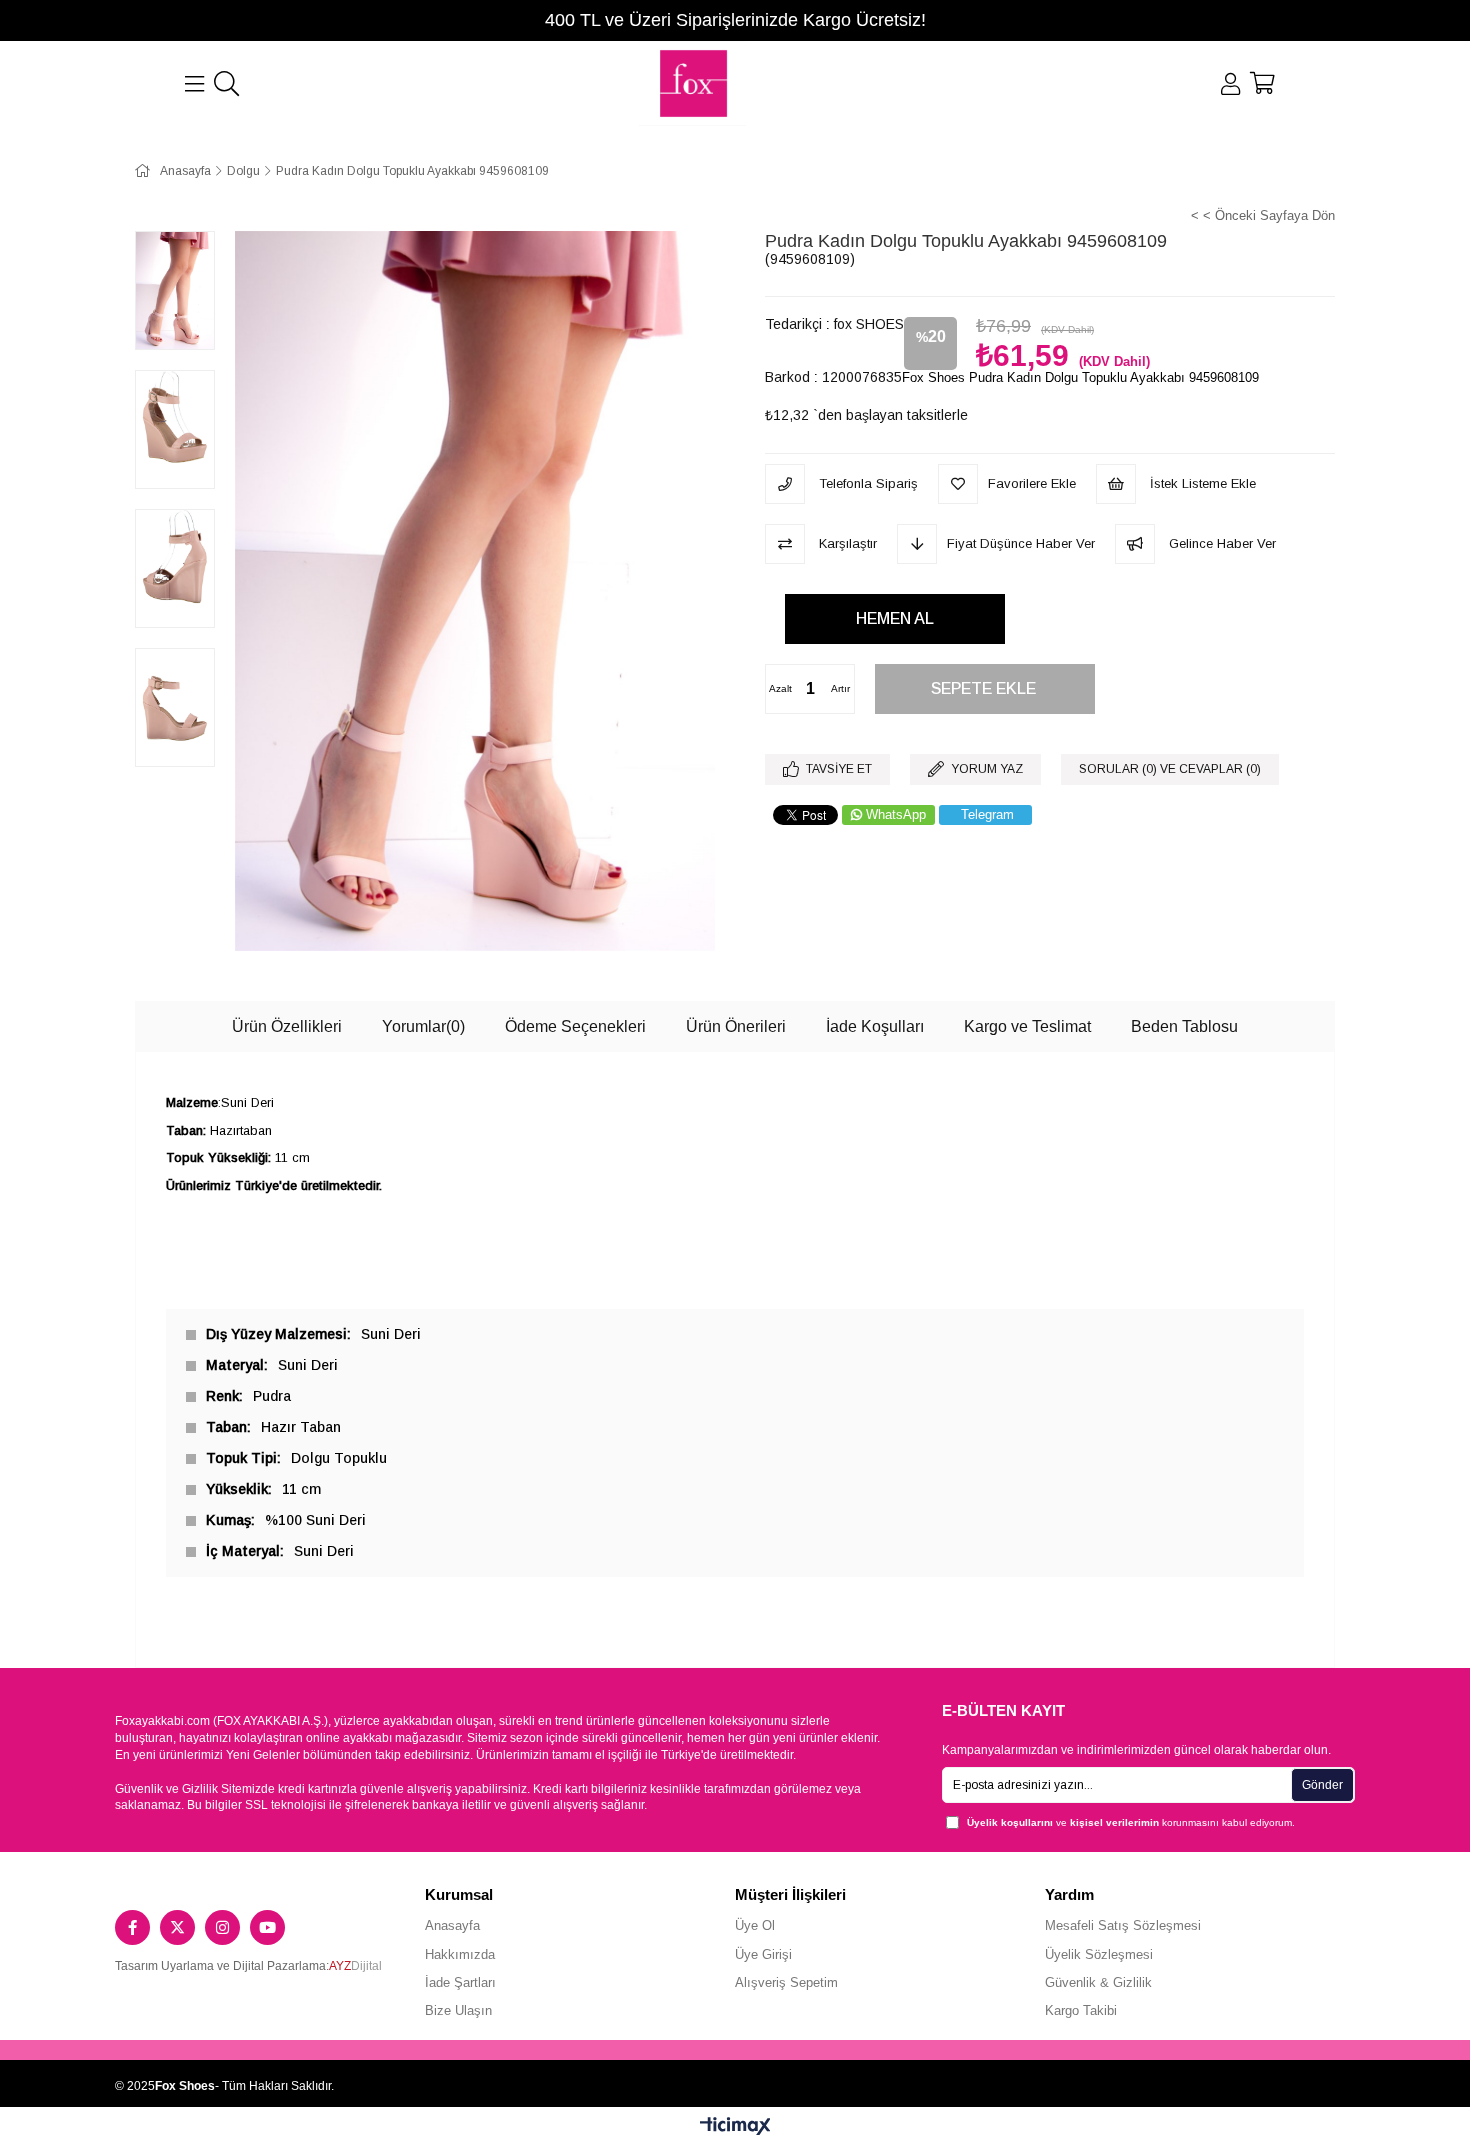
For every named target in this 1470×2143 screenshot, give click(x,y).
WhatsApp (896, 814)
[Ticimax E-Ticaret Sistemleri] (735, 2127)
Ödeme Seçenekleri (575, 1026)
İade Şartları (460, 1982)
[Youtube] (267, 1927)
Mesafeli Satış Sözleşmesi (1123, 1925)
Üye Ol (755, 1925)
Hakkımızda (460, 1954)
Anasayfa (452, 1925)
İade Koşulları (875, 1026)
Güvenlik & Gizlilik (1098, 1982)
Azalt (780, 688)
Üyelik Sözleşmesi (1099, 1954)
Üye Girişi (763, 1954)
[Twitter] (177, 1927)
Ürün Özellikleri (287, 1026)
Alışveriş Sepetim (786, 1982)
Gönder (1322, 1785)
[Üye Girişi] (1230, 84)
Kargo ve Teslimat (1027, 1026)
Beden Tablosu (1184, 1026)
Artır (840, 688)
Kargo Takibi (1081, 2010)
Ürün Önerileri (736, 1026)
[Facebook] (132, 1927)
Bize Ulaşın (458, 2010)
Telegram (987, 814)
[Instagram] (222, 1927)
